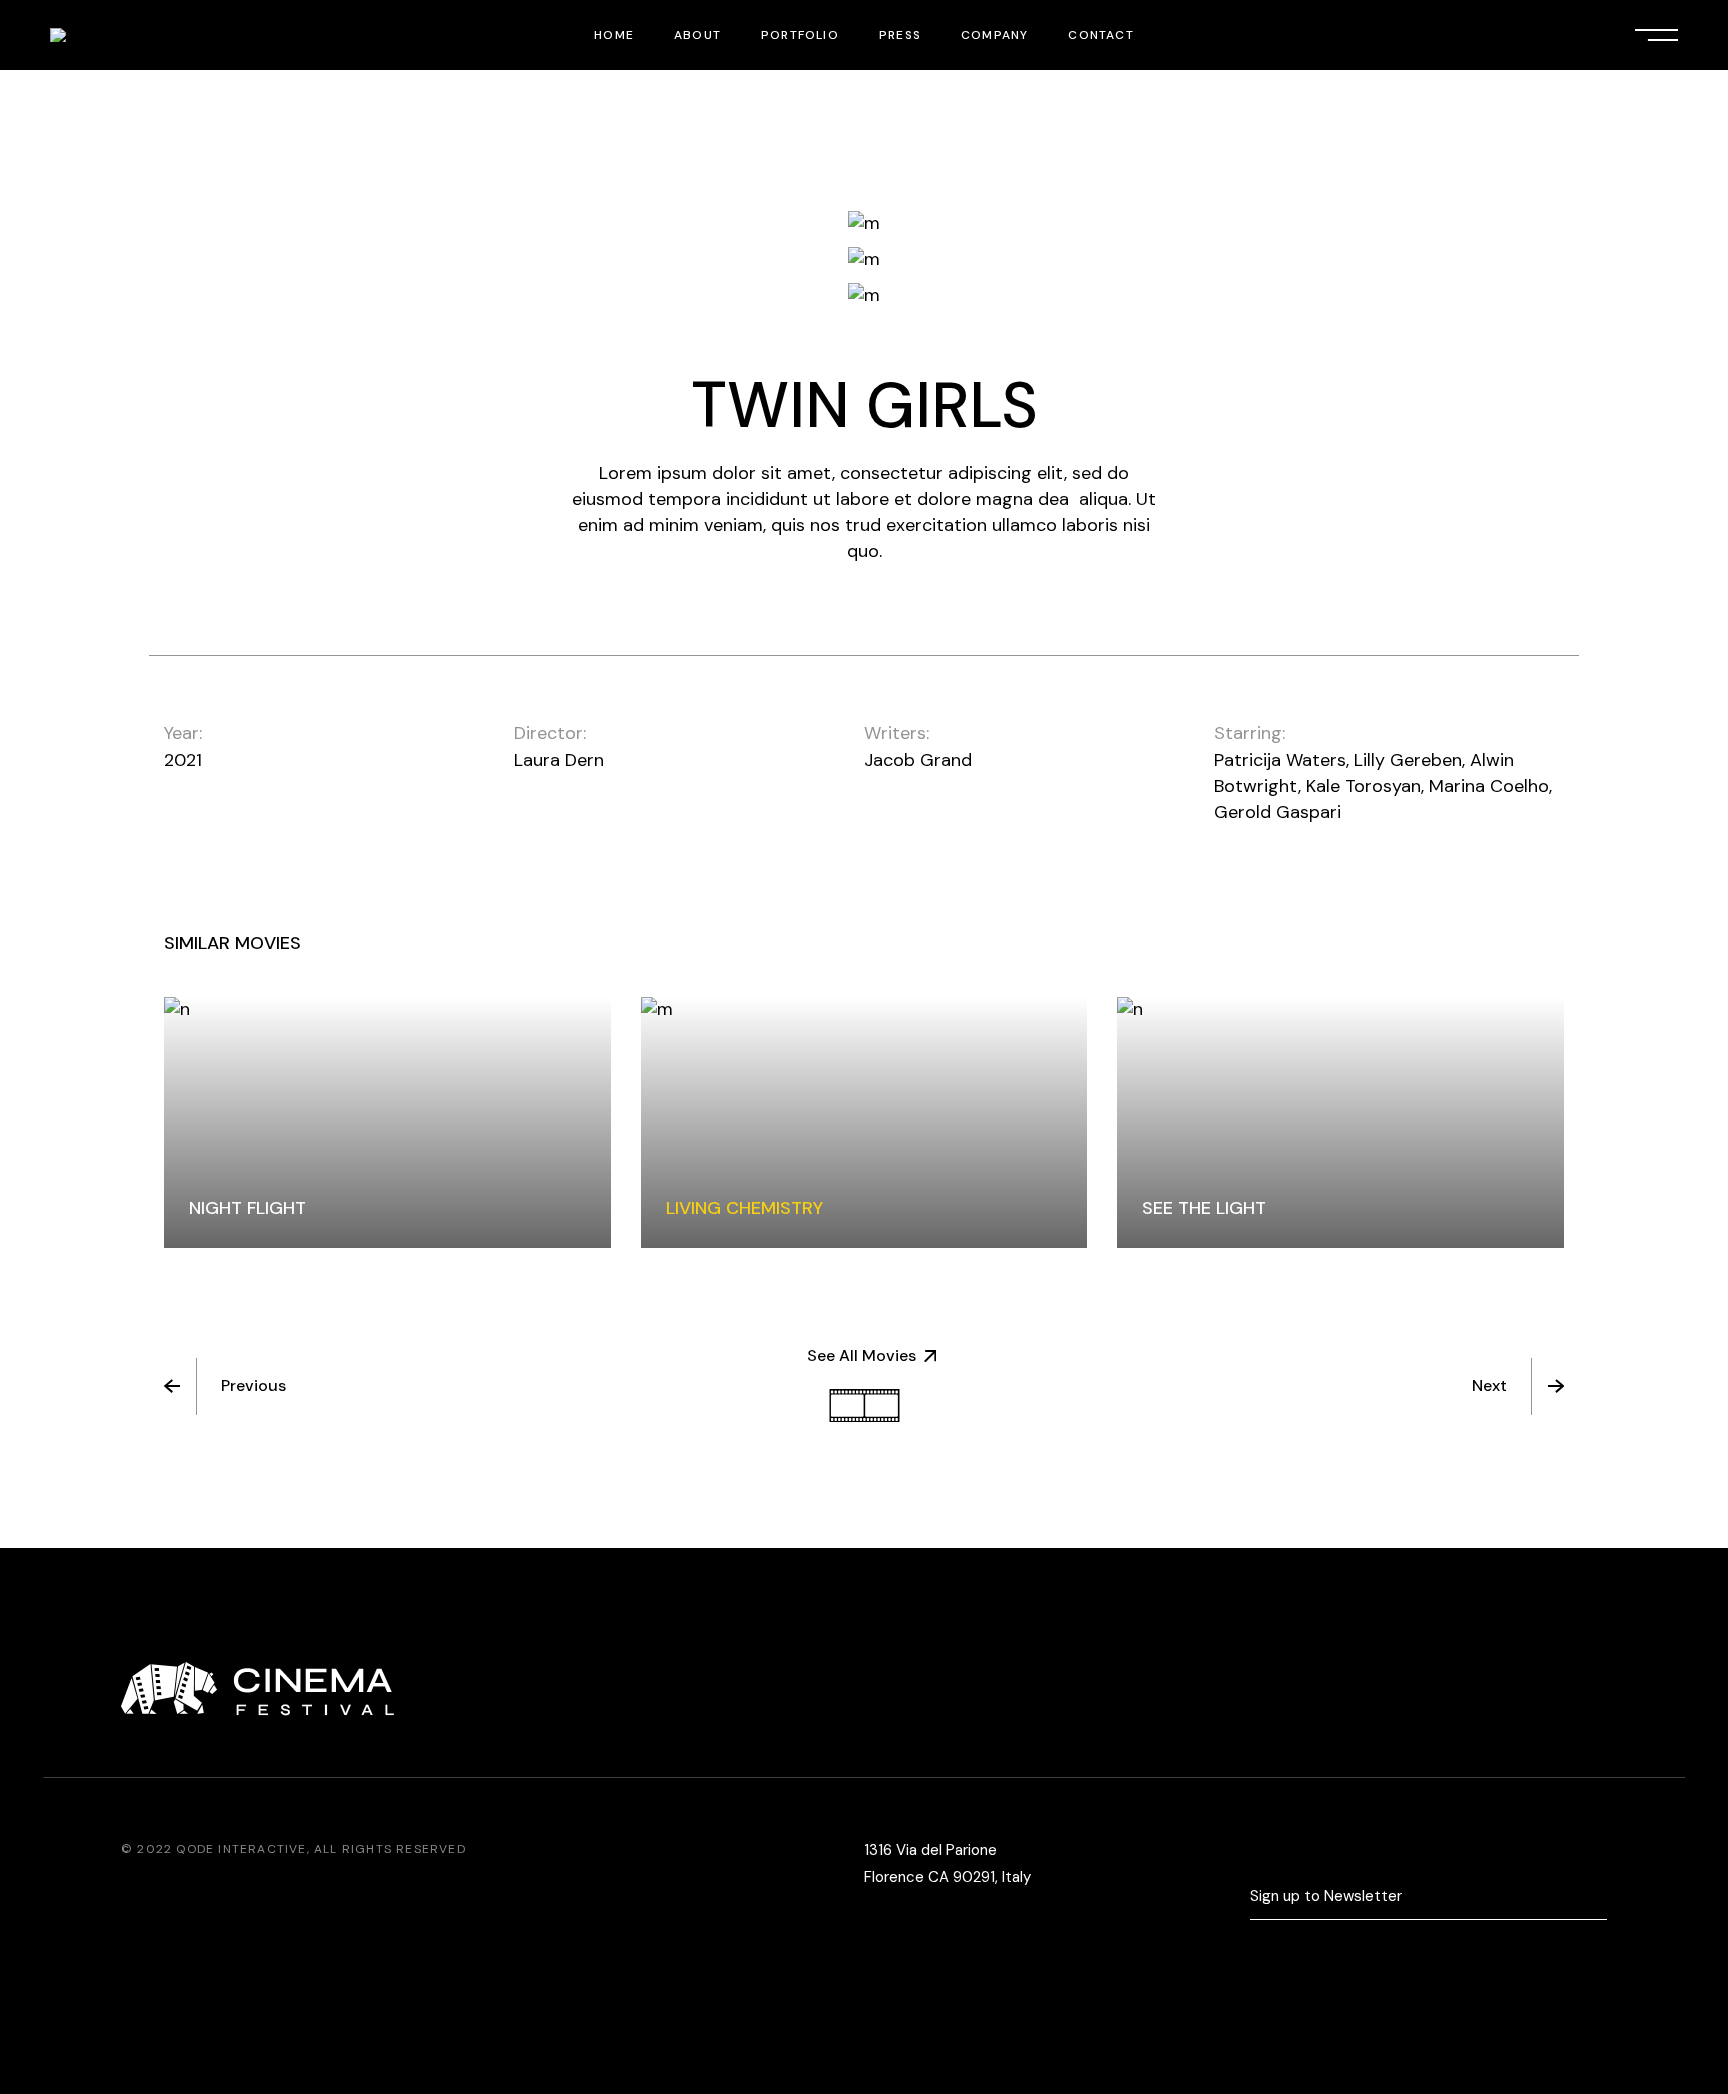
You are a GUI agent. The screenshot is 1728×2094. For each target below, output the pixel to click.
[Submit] (1597, 1897)
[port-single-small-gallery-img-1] (864, 223)
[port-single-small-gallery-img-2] (864, 259)
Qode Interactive (241, 1849)
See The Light (1204, 1208)
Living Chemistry (744, 1208)
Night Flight (247, 1208)
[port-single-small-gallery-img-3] (864, 296)
